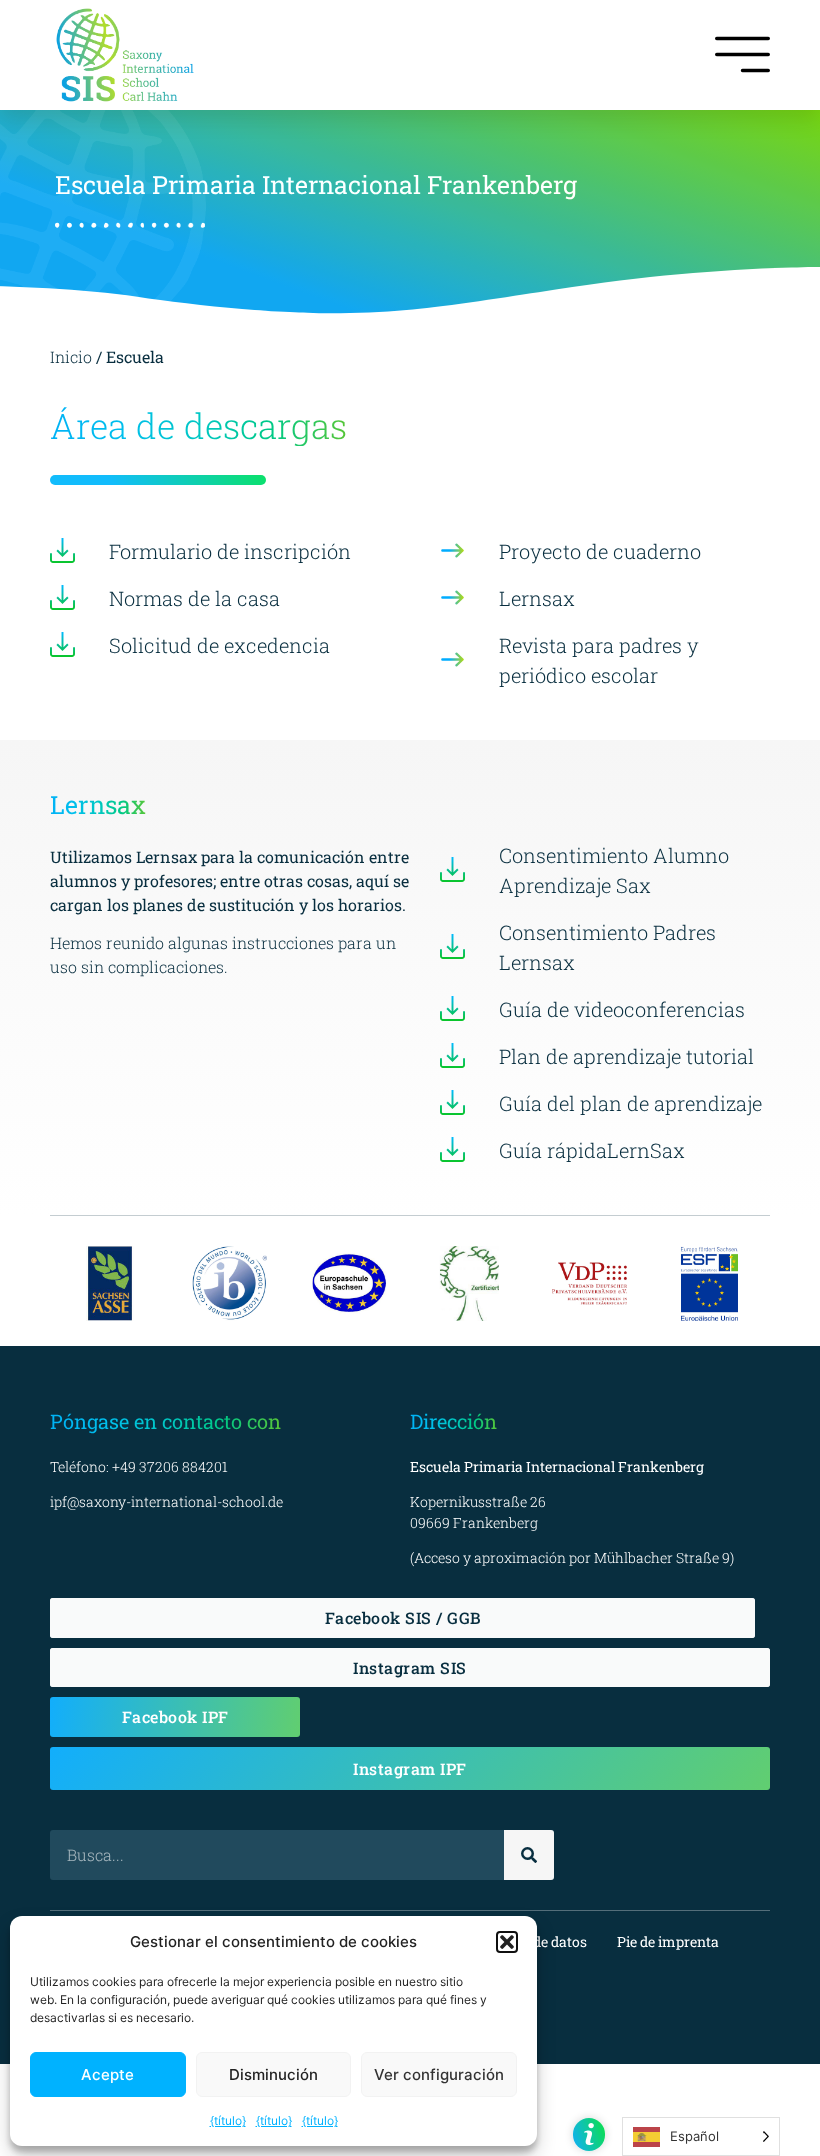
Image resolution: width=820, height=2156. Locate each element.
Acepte (107, 2074)
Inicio (73, 356)
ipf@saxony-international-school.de (166, 1501)
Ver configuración (439, 2074)
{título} (228, 2120)
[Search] (529, 1855)
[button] (507, 1942)
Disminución (273, 2074)
